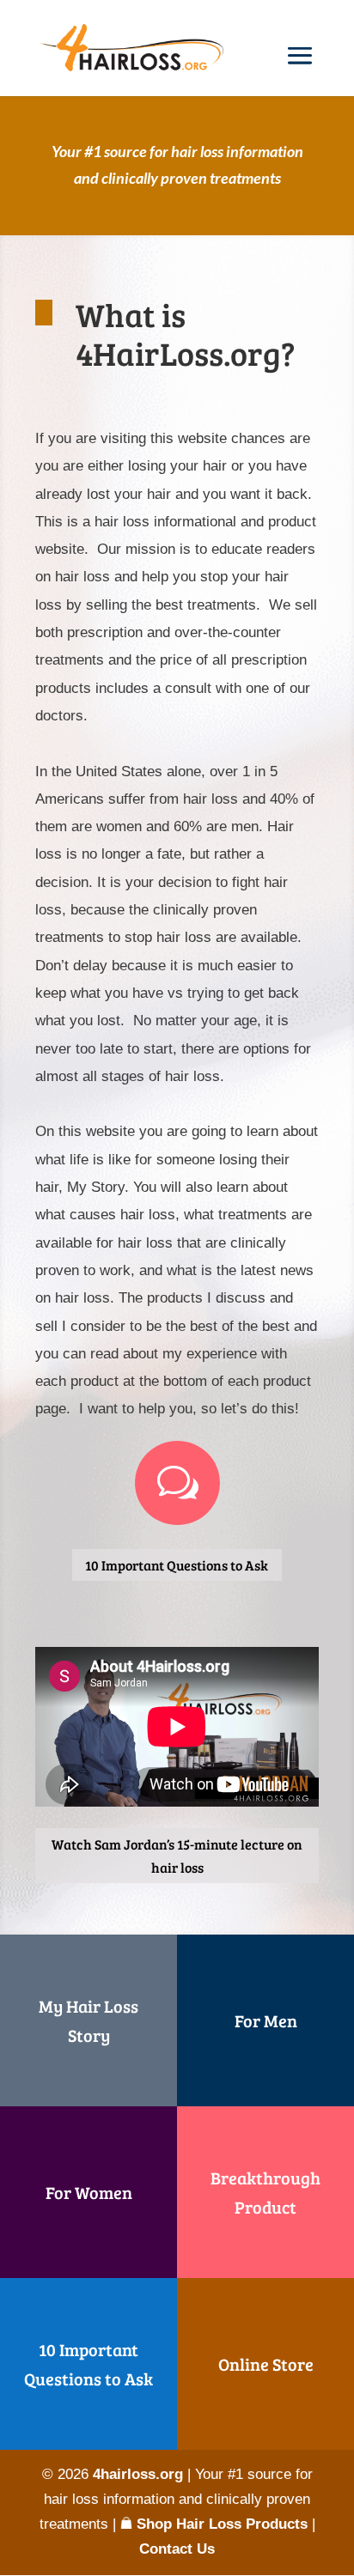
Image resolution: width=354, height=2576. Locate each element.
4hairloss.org (138, 2474)
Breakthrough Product (265, 2192)
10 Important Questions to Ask (177, 1565)
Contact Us (177, 2549)
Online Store (266, 2364)
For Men (266, 2020)
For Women (89, 2192)
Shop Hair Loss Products (220, 2524)
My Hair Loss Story (88, 2020)
